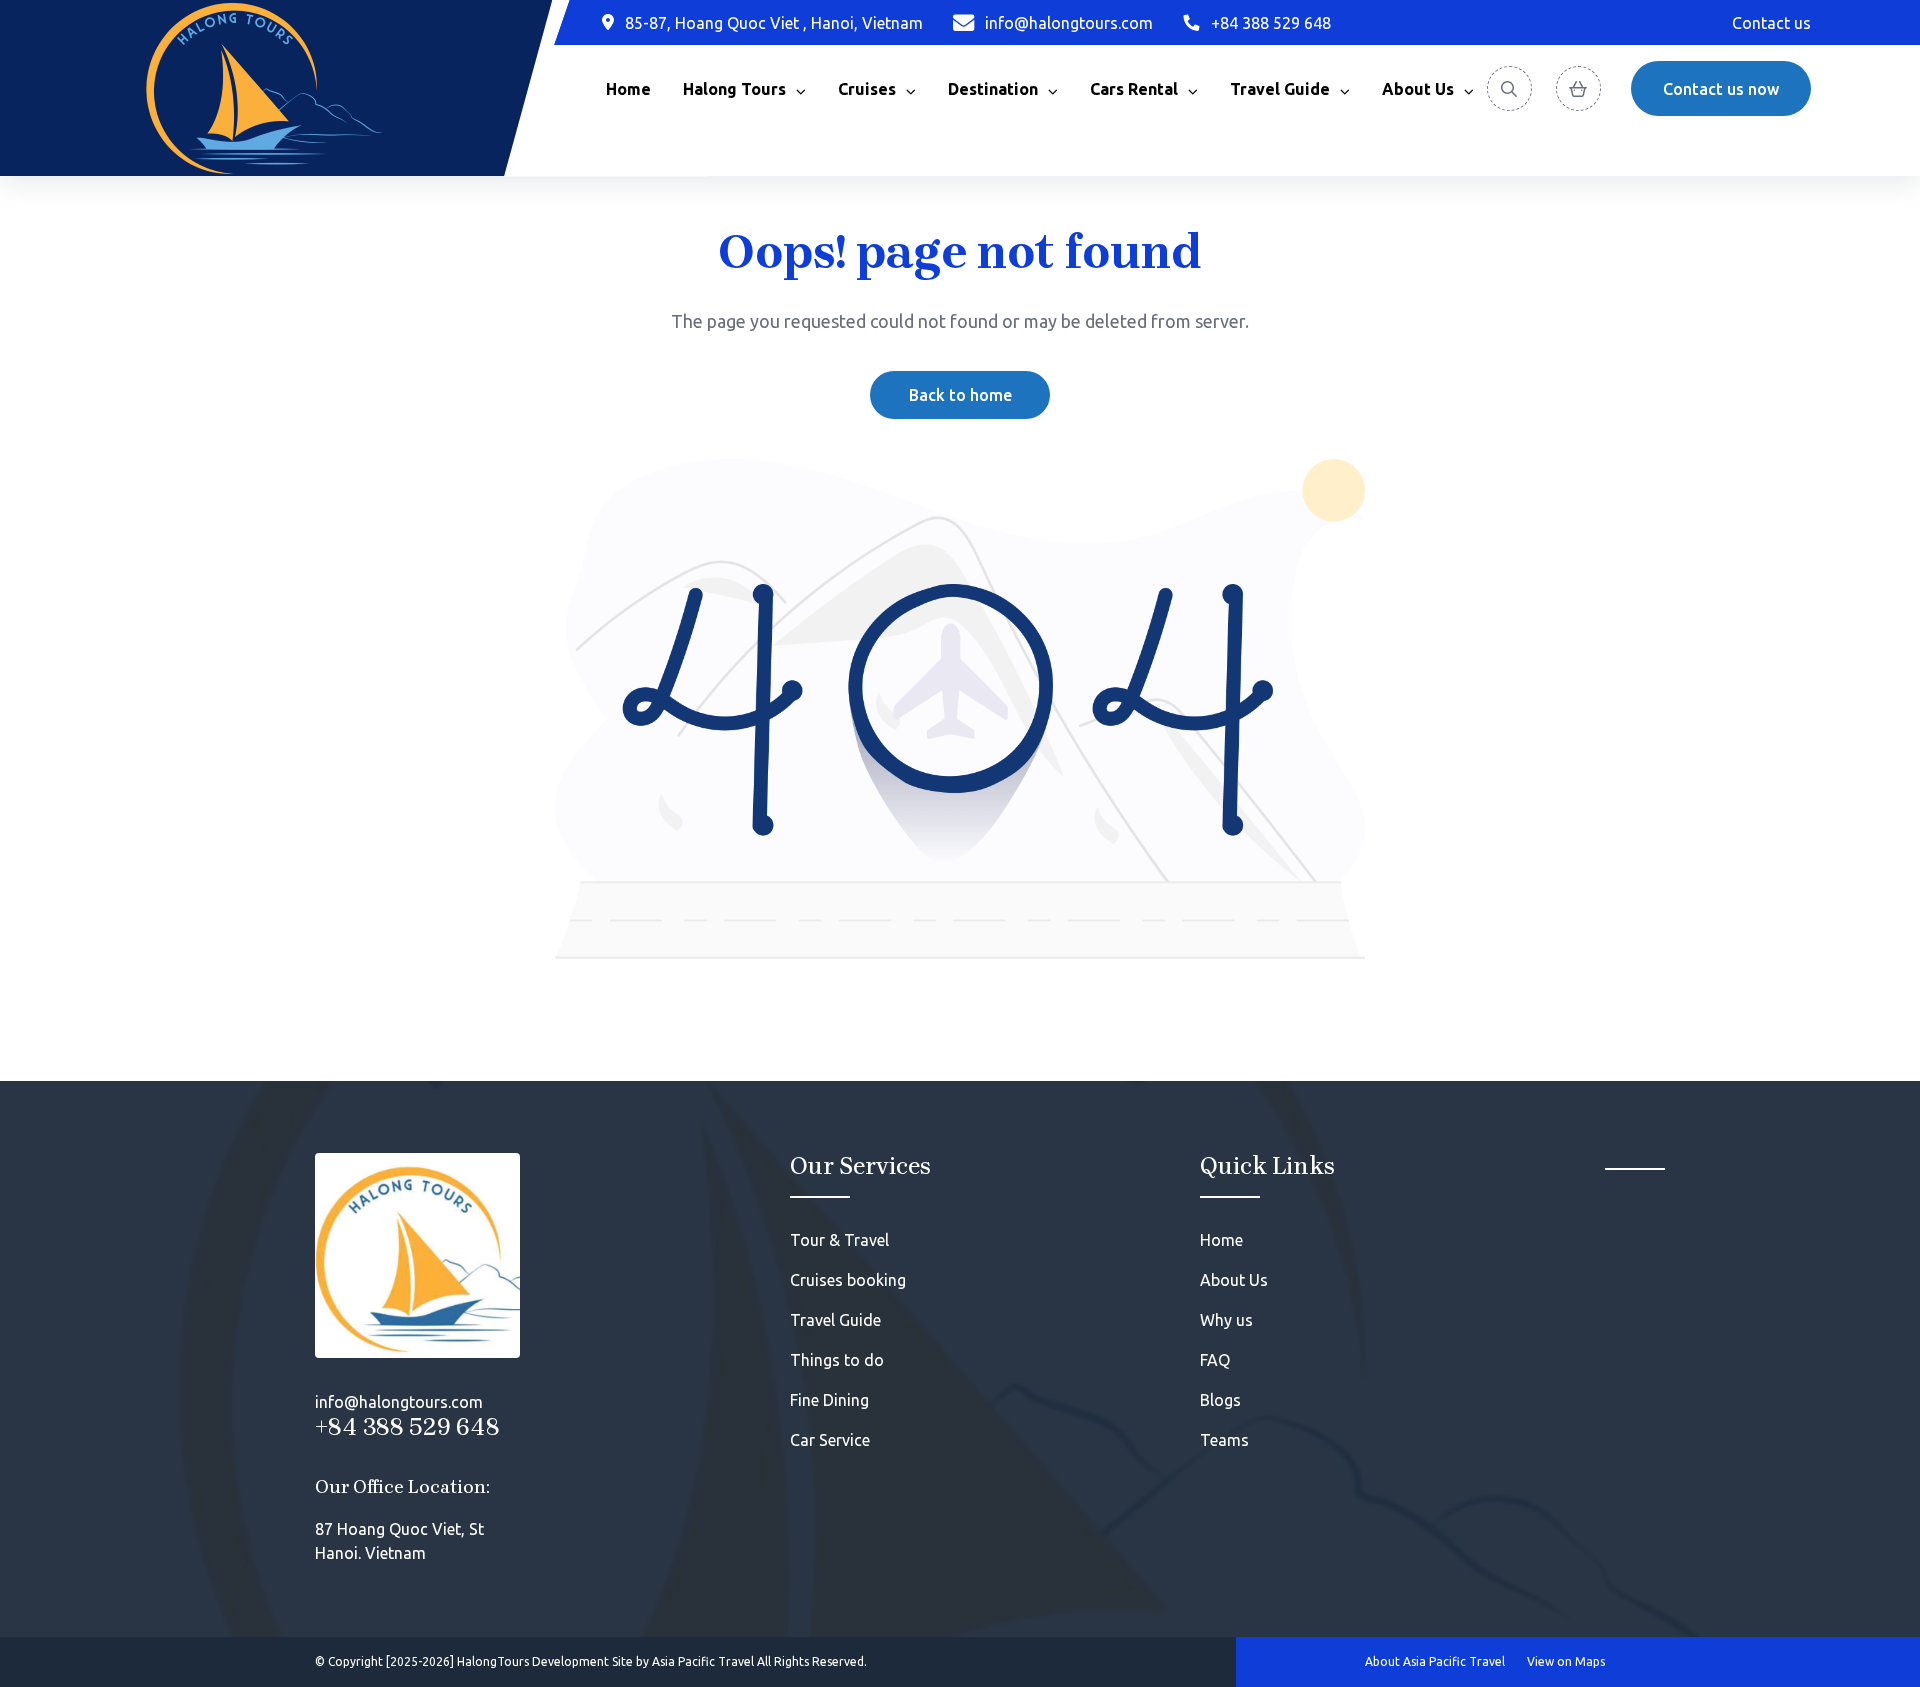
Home (628, 89)
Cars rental (1134, 89)
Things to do (837, 1360)
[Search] (1509, 88)
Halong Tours (734, 89)
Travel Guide (1280, 89)
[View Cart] (1578, 88)
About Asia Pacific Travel (1435, 1661)
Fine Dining (829, 1400)
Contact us (1771, 23)
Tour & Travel (839, 1240)
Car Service (830, 1440)
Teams (1224, 1440)
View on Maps (1566, 1661)
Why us (1226, 1320)
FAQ (1215, 1360)
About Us (1234, 1280)
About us (1418, 89)
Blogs (1220, 1400)
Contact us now (1721, 89)
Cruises (867, 89)
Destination (993, 89)
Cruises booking (848, 1280)
